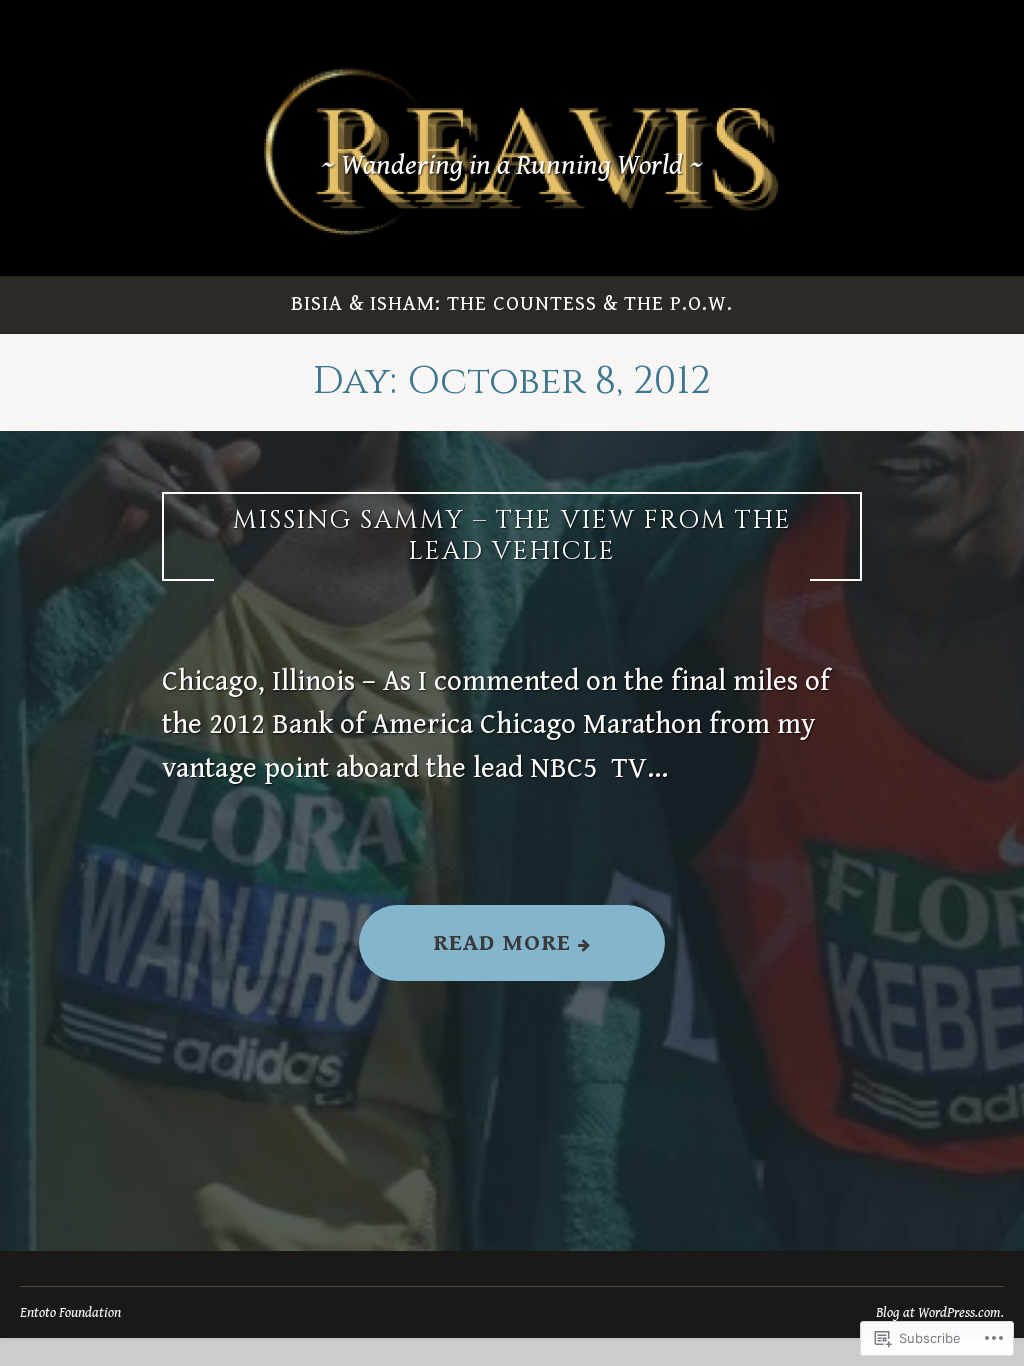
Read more (468, 954)
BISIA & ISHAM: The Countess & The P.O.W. (512, 304)
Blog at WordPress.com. (940, 1312)
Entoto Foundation (70, 1312)
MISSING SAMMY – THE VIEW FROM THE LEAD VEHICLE (512, 536)
